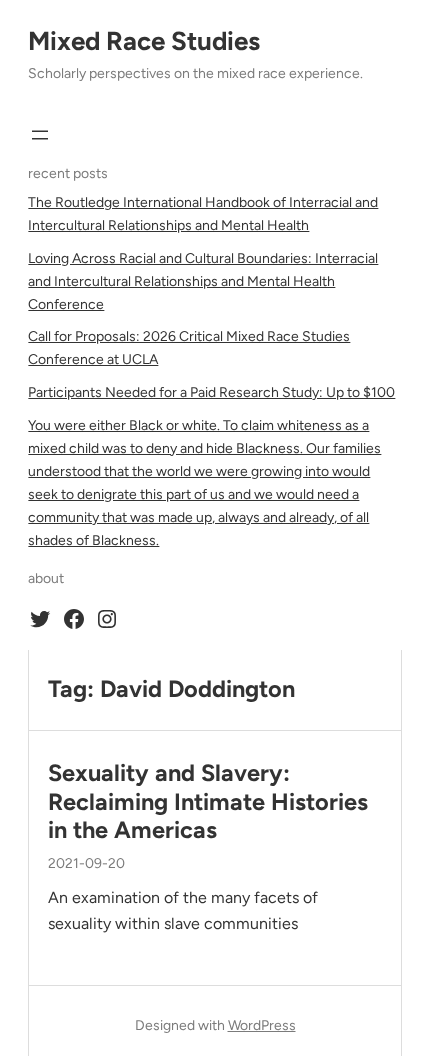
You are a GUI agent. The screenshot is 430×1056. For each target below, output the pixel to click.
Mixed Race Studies (144, 41)
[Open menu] (40, 135)
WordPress (262, 1025)
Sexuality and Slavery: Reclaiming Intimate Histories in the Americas (208, 801)
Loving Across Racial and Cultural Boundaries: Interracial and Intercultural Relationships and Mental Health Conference (203, 281)
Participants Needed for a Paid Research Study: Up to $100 (211, 392)
